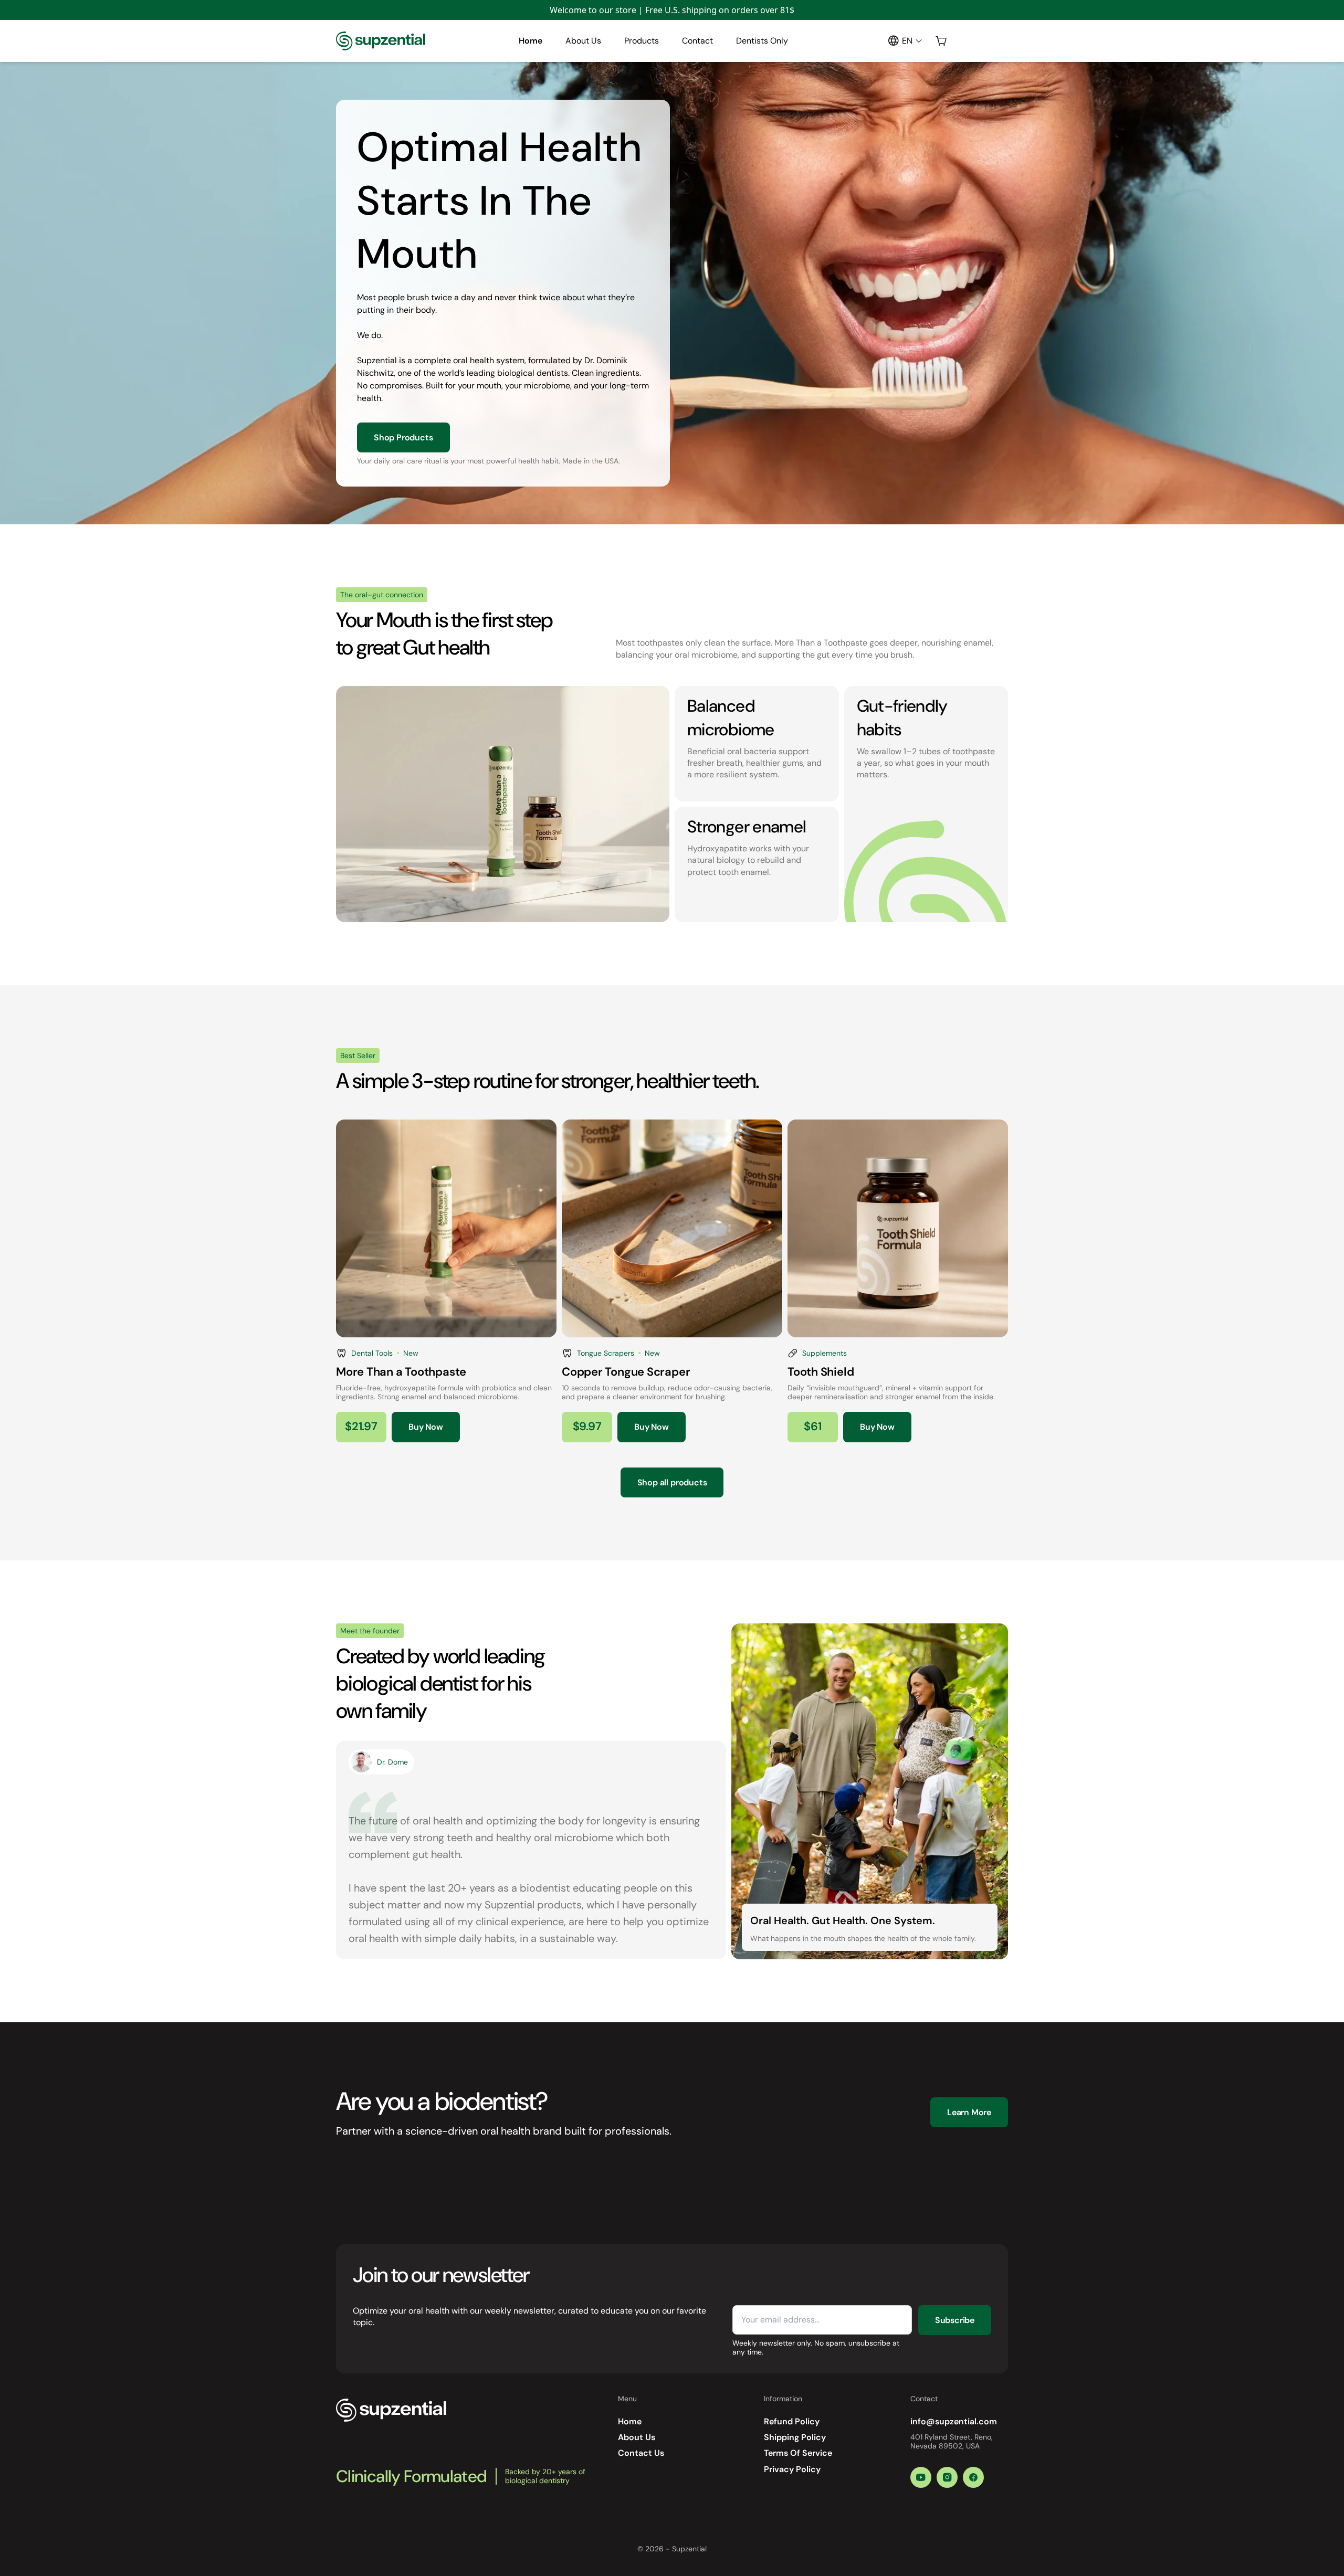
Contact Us (641, 2453)
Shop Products (403, 437)
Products (642, 41)
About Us (583, 41)
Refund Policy (792, 2421)
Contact (697, 41)
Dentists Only (762, 41)
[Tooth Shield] (898, 1281)
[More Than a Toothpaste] (446, 1281)
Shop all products (672, 1482)
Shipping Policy (795, 2437)
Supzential (689, 2549)
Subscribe (955, 2320)
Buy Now (426, 1427)
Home (531, 41)
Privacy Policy (792, 2469)
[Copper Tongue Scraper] (672, 1281)
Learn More (969, 2112)
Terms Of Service (798, 2453)
